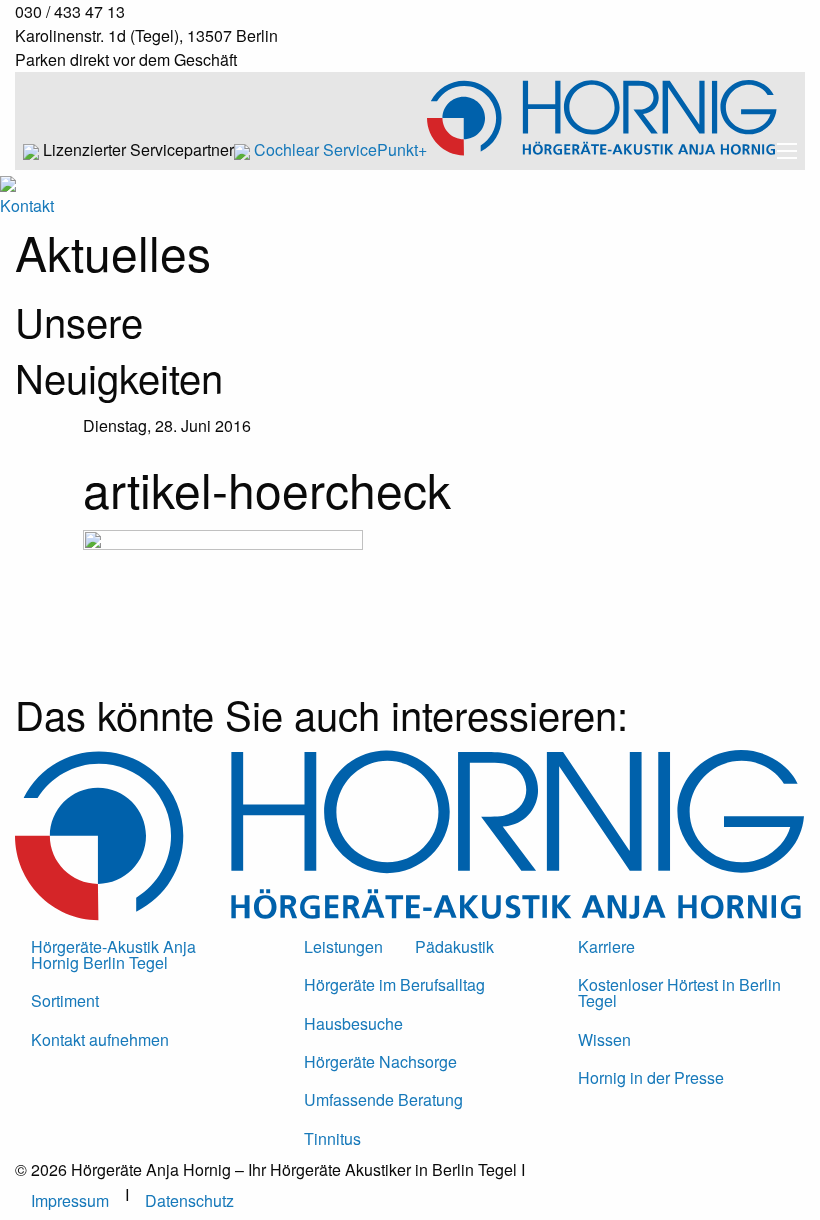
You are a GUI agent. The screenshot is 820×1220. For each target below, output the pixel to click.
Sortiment (65, 1000)
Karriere (606, 946)
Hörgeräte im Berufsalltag (394, 984)
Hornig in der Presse (651, 1077)
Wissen (604, 1039)
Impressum (70, 1200)
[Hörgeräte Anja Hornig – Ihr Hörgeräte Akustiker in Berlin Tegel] (602, 149)
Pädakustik (454, 946)
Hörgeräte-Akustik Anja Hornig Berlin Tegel (113, 954)
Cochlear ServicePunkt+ (340, 149)
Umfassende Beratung (383, 1099)
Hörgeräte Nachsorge (380, 1061)
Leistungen (343, 946)
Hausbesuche (353, 1023)
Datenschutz (189, 1200)
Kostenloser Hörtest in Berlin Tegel (679, 992)
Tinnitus (332, 1138)
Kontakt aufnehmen (100, 1039)
